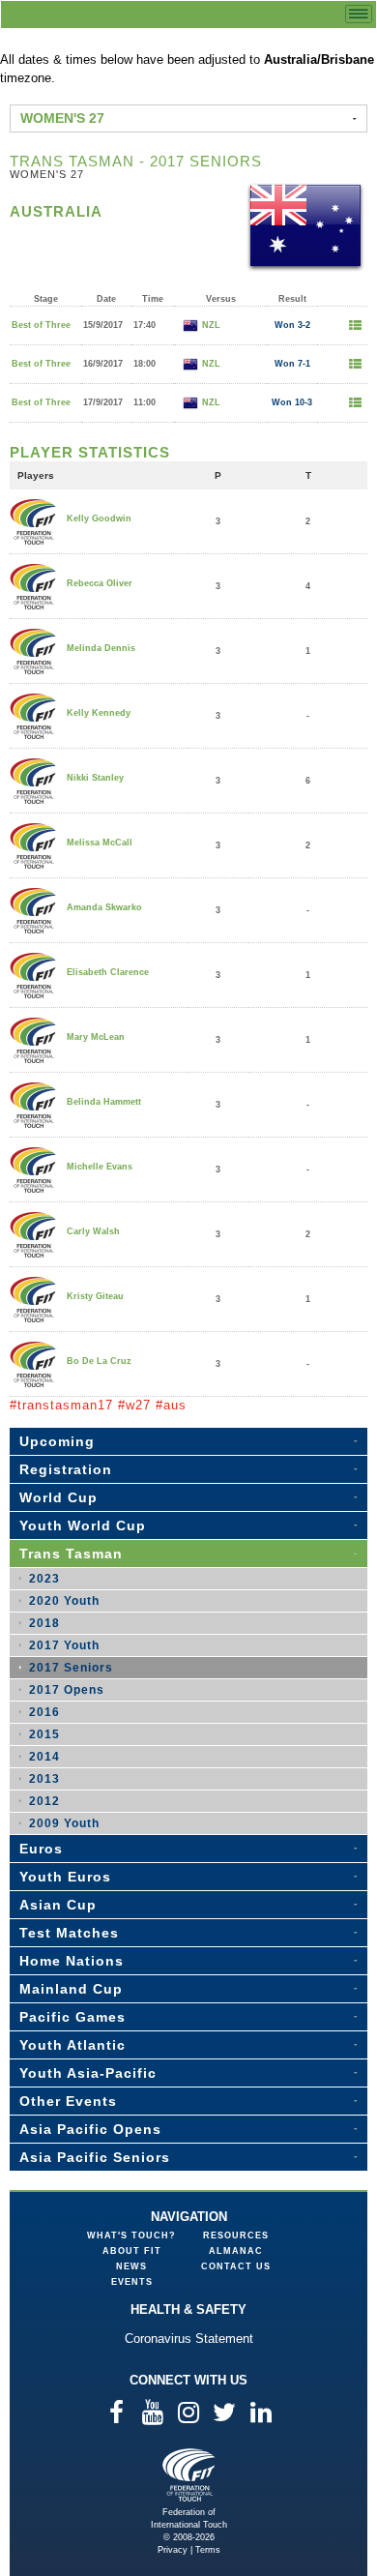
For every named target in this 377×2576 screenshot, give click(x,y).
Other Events (68, 2101)
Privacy (173, 2550)
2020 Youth (64, 1601)
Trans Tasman (71, 1554)
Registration (66, 1469)
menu (359, 14)
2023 (44, 1579)
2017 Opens (67, 1690)
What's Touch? (131, 2235)
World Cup (58, 1497)
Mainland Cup (71, 1989)
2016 (44, 1712)
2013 (44, 1779)
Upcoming (57, 1441)
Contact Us (236, 2266)
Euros (41, 1849)
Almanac (236, 2251)
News (131, 2266)
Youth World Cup (83, 1525)
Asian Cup (58, 1905)
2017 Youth (64, 1645)
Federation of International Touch (189, 2475)
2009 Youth (64, 1823)
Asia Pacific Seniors (95, 2157)
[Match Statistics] (355, 326)
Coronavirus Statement (189, 2339)
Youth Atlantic (72, 2045)
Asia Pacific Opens (90, 2129)
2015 (44, 1734)
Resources (236, 2235)
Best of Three (41, 325)
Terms (208, 2550)
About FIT (132, 2251)
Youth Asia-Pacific (88, 2073)
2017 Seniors (71, 1668)
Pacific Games (72, 2017)
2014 (44, 1757)
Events (132, 2282)
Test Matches (69, 1933)
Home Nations (72, 1961)
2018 (44, 1623)
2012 (44, 1801)
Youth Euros (65, 1877)
